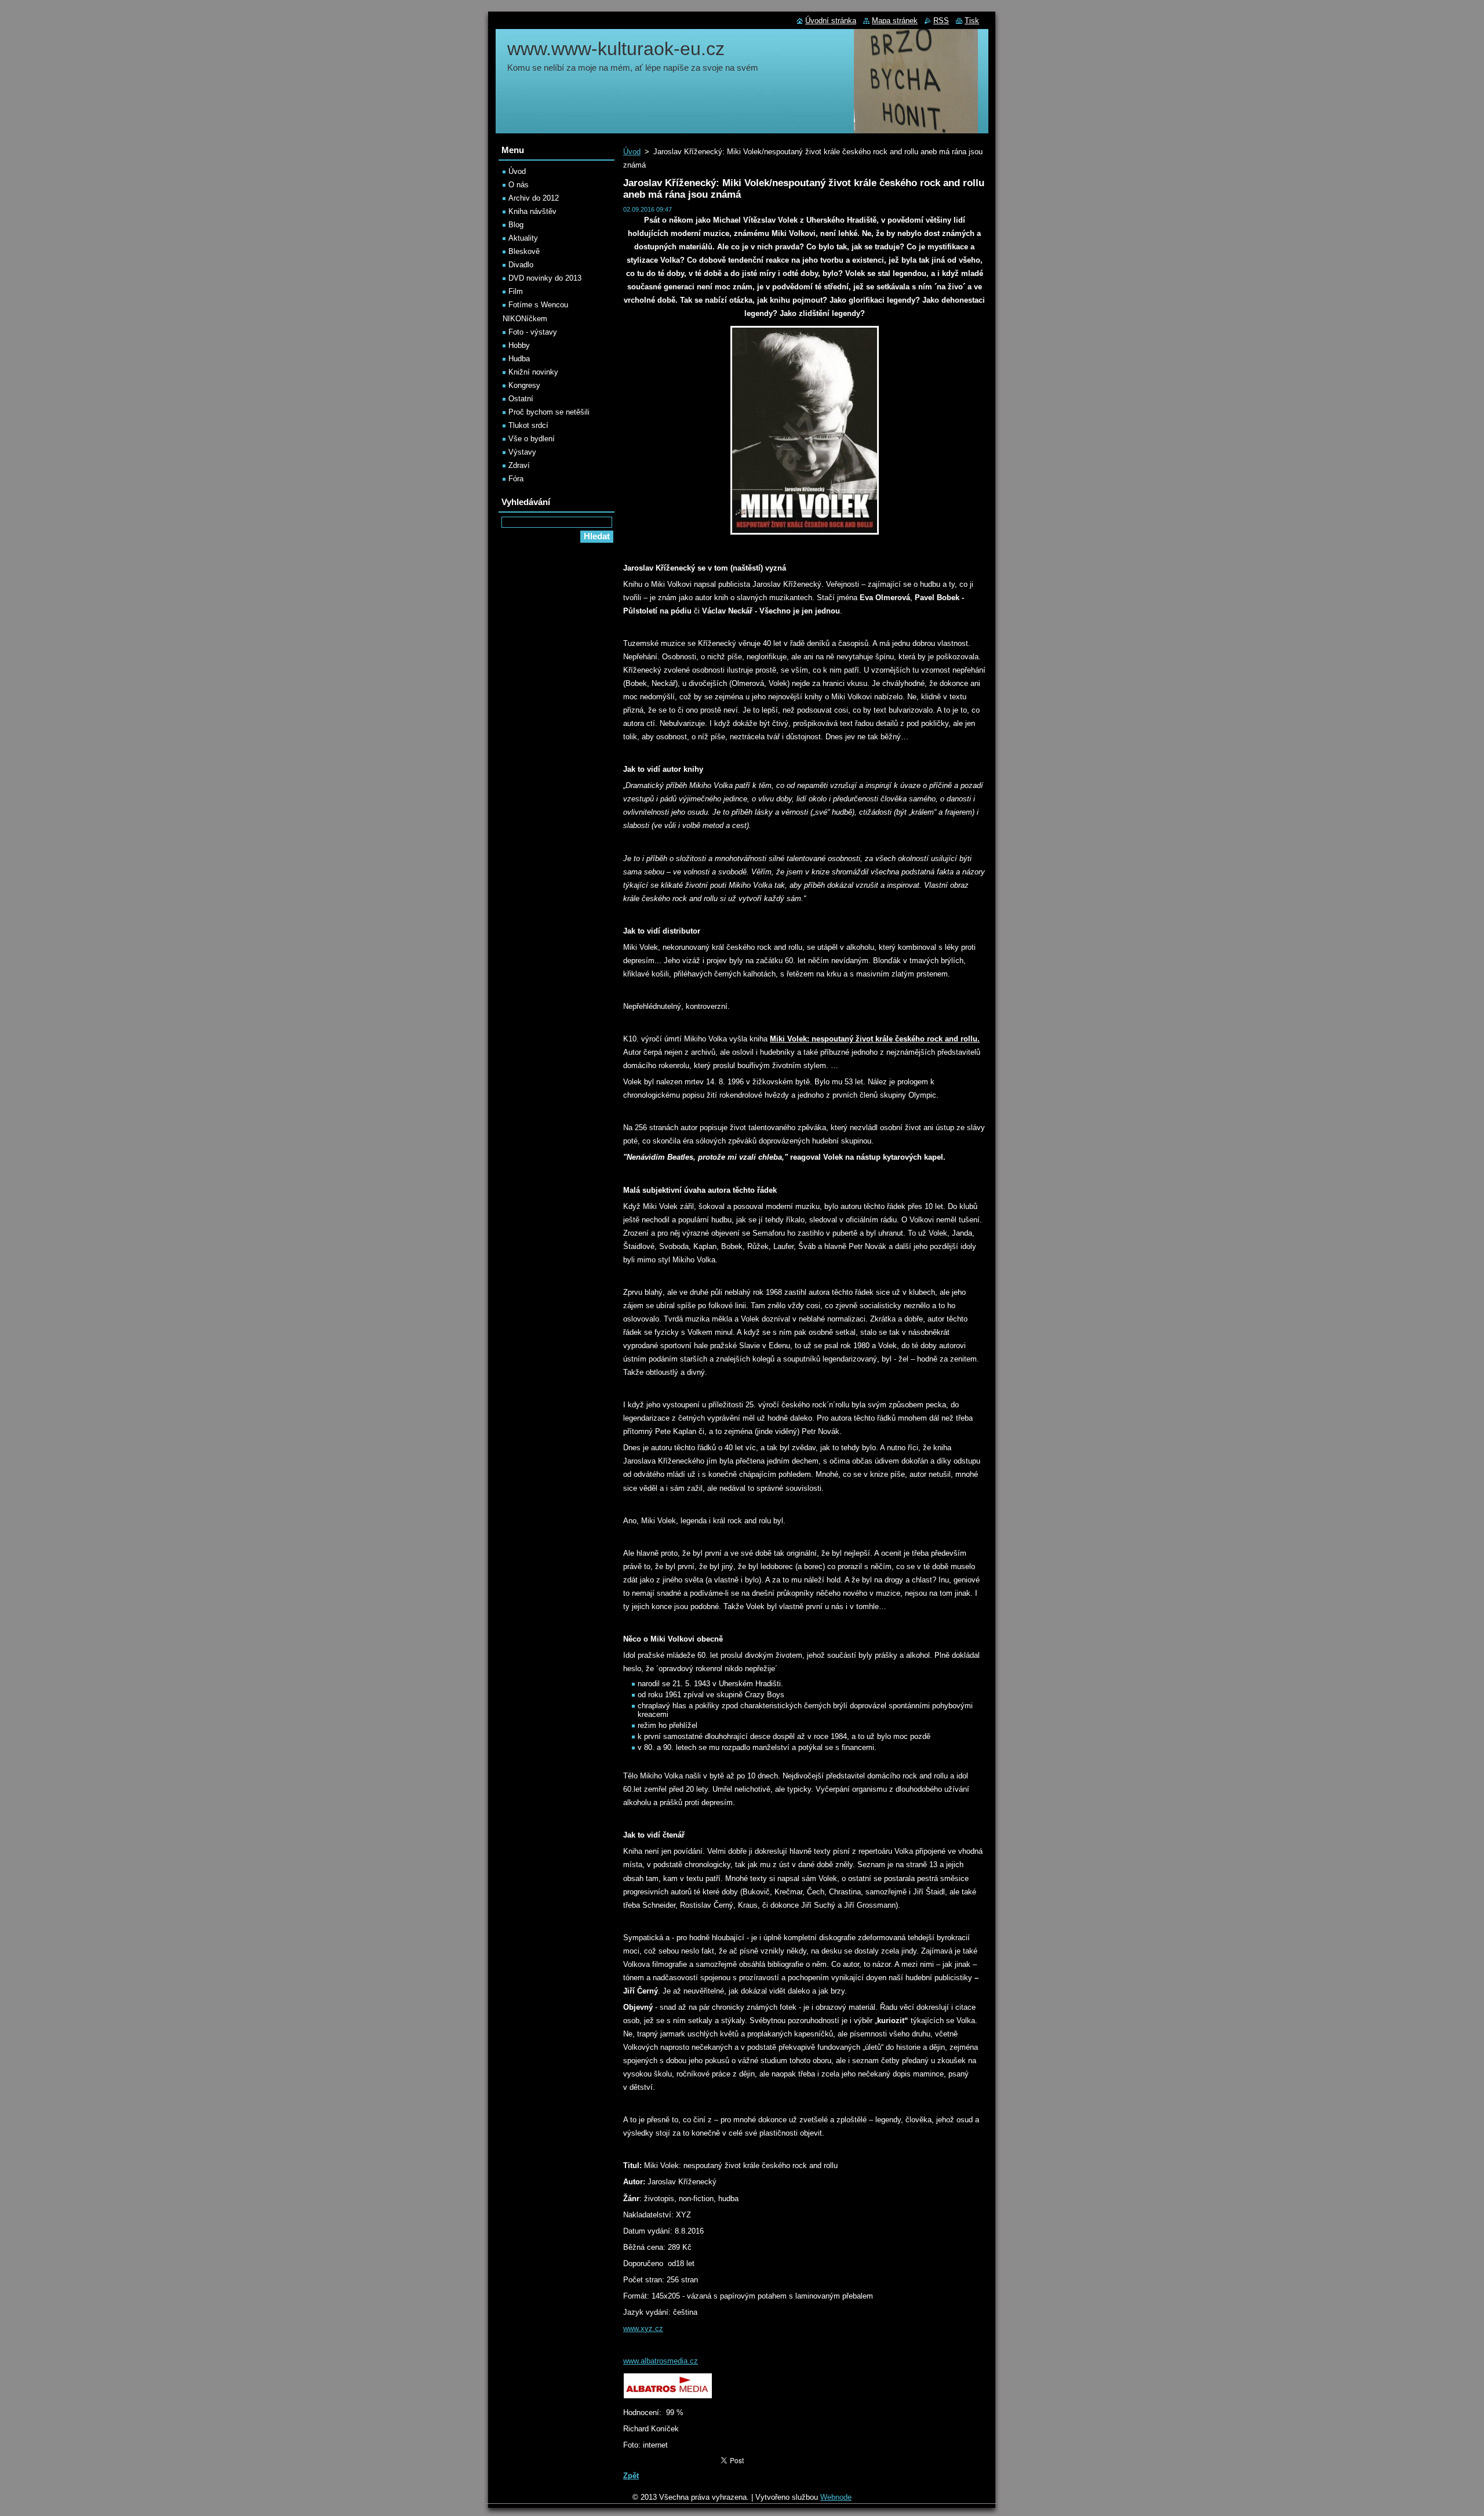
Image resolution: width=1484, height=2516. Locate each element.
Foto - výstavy (533, 332)
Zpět (631, 2476)
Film (516, 291)
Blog (516, 225)
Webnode (836, 2497)
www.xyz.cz (643, 2328)
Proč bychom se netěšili (549, 412)
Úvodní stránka (831, 21)
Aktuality (523, 238)
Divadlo (521, 265)
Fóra (516, 479)
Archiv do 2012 (534, 198)
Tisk (972, 21)
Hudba (519, 359)
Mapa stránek (895, 21)
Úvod (632, 152)
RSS (941, 21)
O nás (519, 185)
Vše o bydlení (532, 439)
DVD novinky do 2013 (545, 278)
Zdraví (519, 465)
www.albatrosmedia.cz (661, 2361)
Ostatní (521, 399)
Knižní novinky (533, 372)
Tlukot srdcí (528, 425)
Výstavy (522, 452)
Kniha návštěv (532, 211)
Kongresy (524, 385)
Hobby (519, 345)
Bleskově (524, 251)
